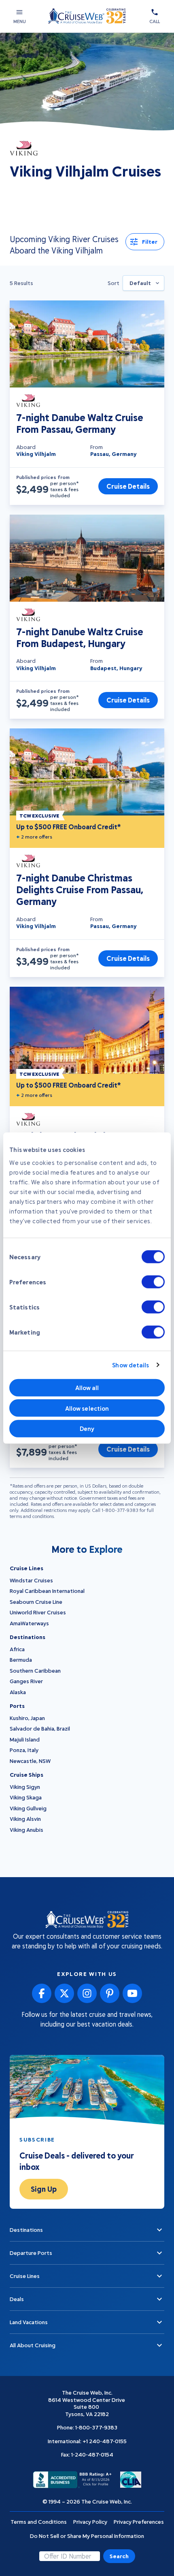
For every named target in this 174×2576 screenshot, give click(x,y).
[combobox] (143, 283)
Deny (87, 1429)
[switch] (153, 1282)
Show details (130, 1365)
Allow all (87, 1388)
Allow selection (87, 1408)
